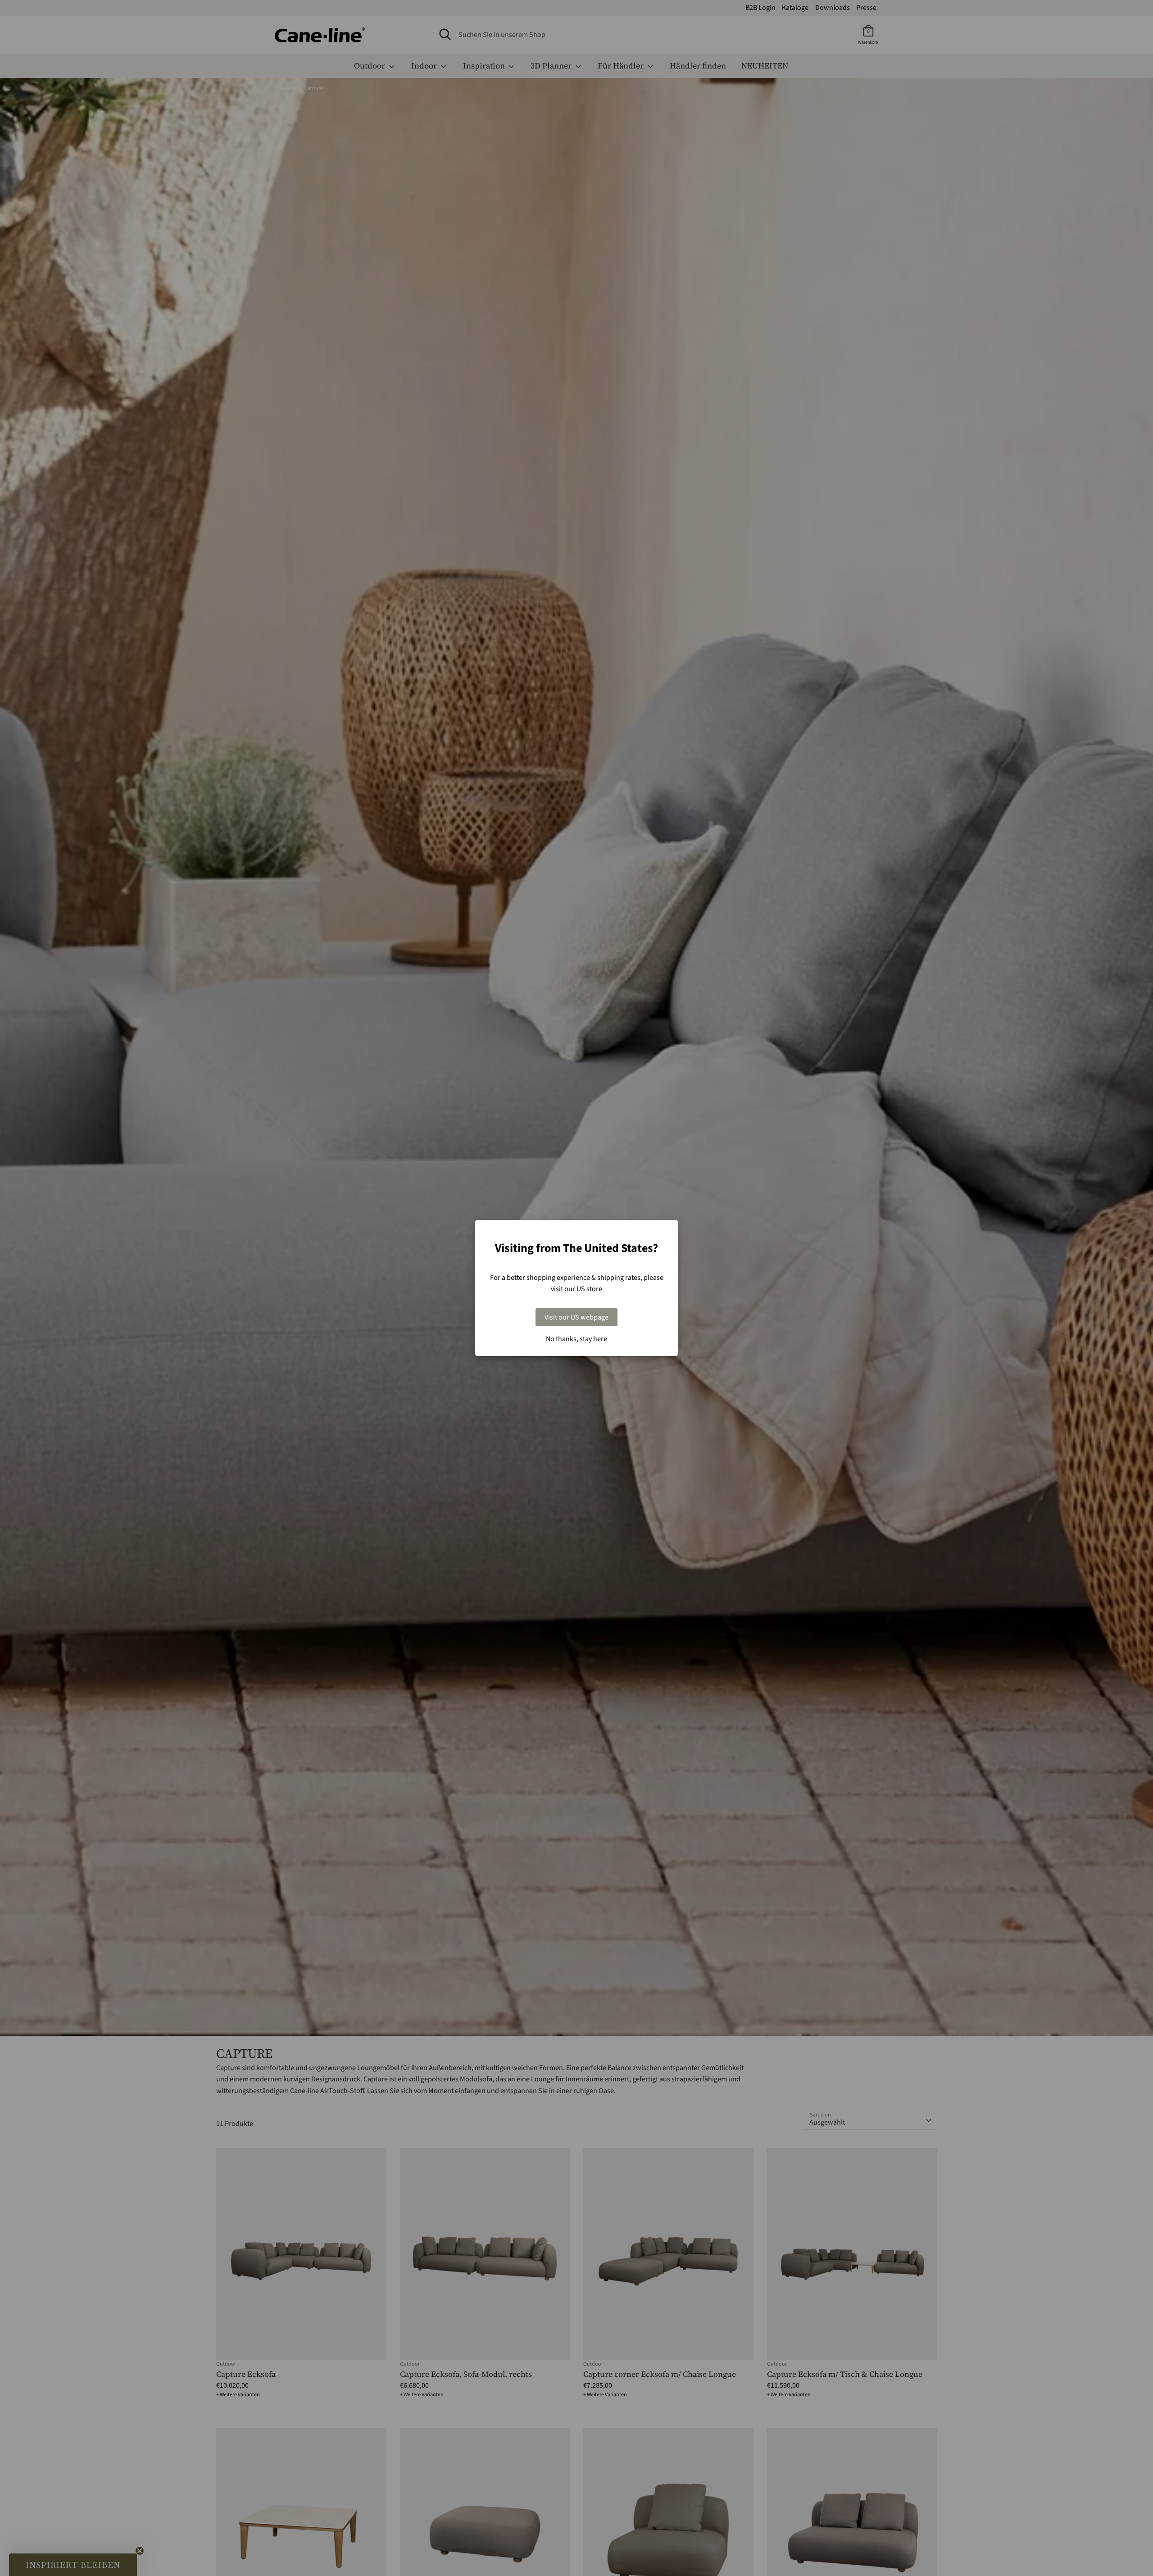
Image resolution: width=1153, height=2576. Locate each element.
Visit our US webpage (576, 1317)
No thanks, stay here (576, 1339)
